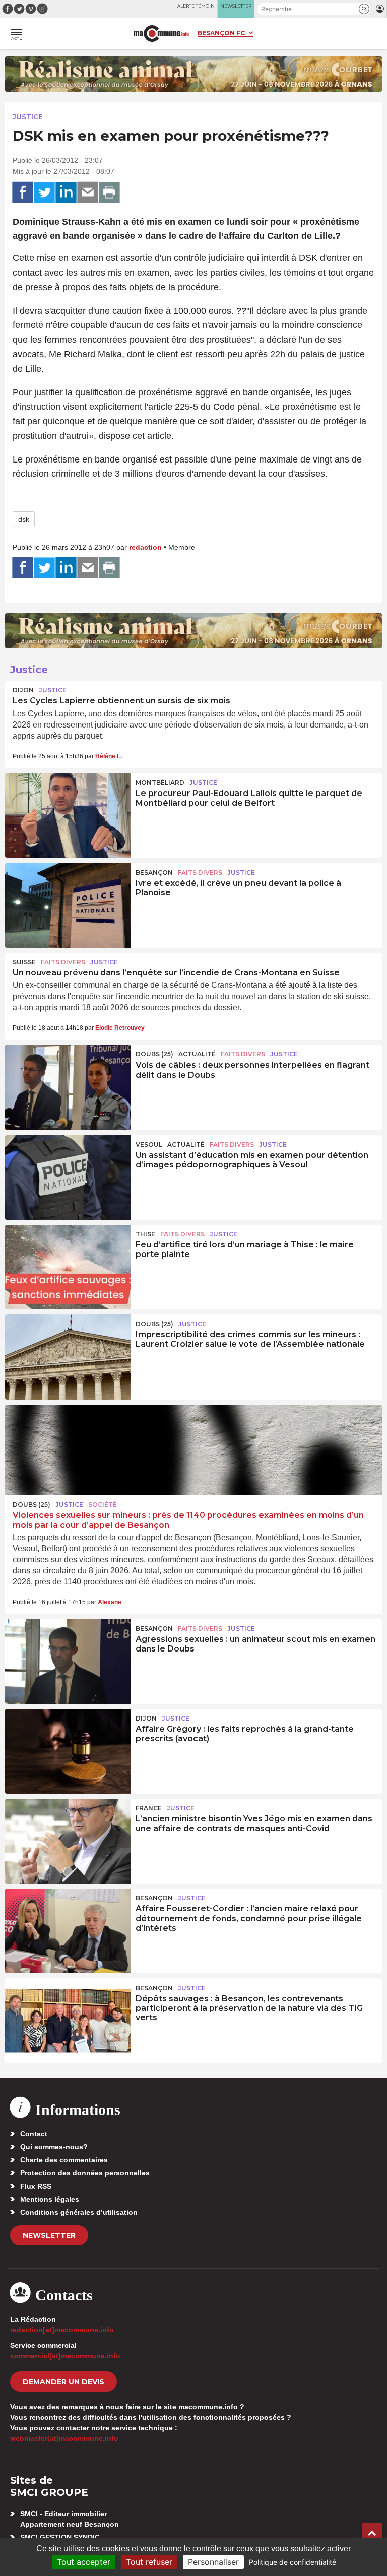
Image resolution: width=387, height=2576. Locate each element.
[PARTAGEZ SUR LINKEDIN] (66, 192)
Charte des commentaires (64, 2160)
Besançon (154, 872)
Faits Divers (200, 872)
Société (103, 1505)
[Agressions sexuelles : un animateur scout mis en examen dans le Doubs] (68, 1662)
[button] (364, 9)
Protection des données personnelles (85, 2173)
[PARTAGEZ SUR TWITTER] (44, 192)
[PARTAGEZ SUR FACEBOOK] (23, 192)
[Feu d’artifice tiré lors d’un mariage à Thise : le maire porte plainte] (68, 1267)
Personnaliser (213, 2562)
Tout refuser (149, 2562)
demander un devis (63, 2382)
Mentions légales (50, 2199)
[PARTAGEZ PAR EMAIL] (88, 192)
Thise (145, 1234)
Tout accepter (84, 2562)
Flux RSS (36, 2186)
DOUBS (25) (154, 1054)
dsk (24, 519)
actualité (197, 1054)
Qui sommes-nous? (54, 2147)
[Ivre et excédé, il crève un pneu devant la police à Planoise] (68, 905)
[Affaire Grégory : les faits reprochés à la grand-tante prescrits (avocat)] (68, 1751)
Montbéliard (160, 783)
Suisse (24, 962)
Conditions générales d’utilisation (79, 2212)
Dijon (23, 690)
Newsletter (49, 2235)
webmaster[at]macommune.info (64, 2438)
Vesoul (149, 1144)
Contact (34, 2134)
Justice (28, 117)
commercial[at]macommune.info (65, 2356)
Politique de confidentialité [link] (293, 2562)
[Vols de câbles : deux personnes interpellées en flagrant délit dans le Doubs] (68, 1087)
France (149, 1808)
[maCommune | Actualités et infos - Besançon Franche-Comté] (161, 34)
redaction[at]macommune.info (62, 2330)
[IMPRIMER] (109, 192)
